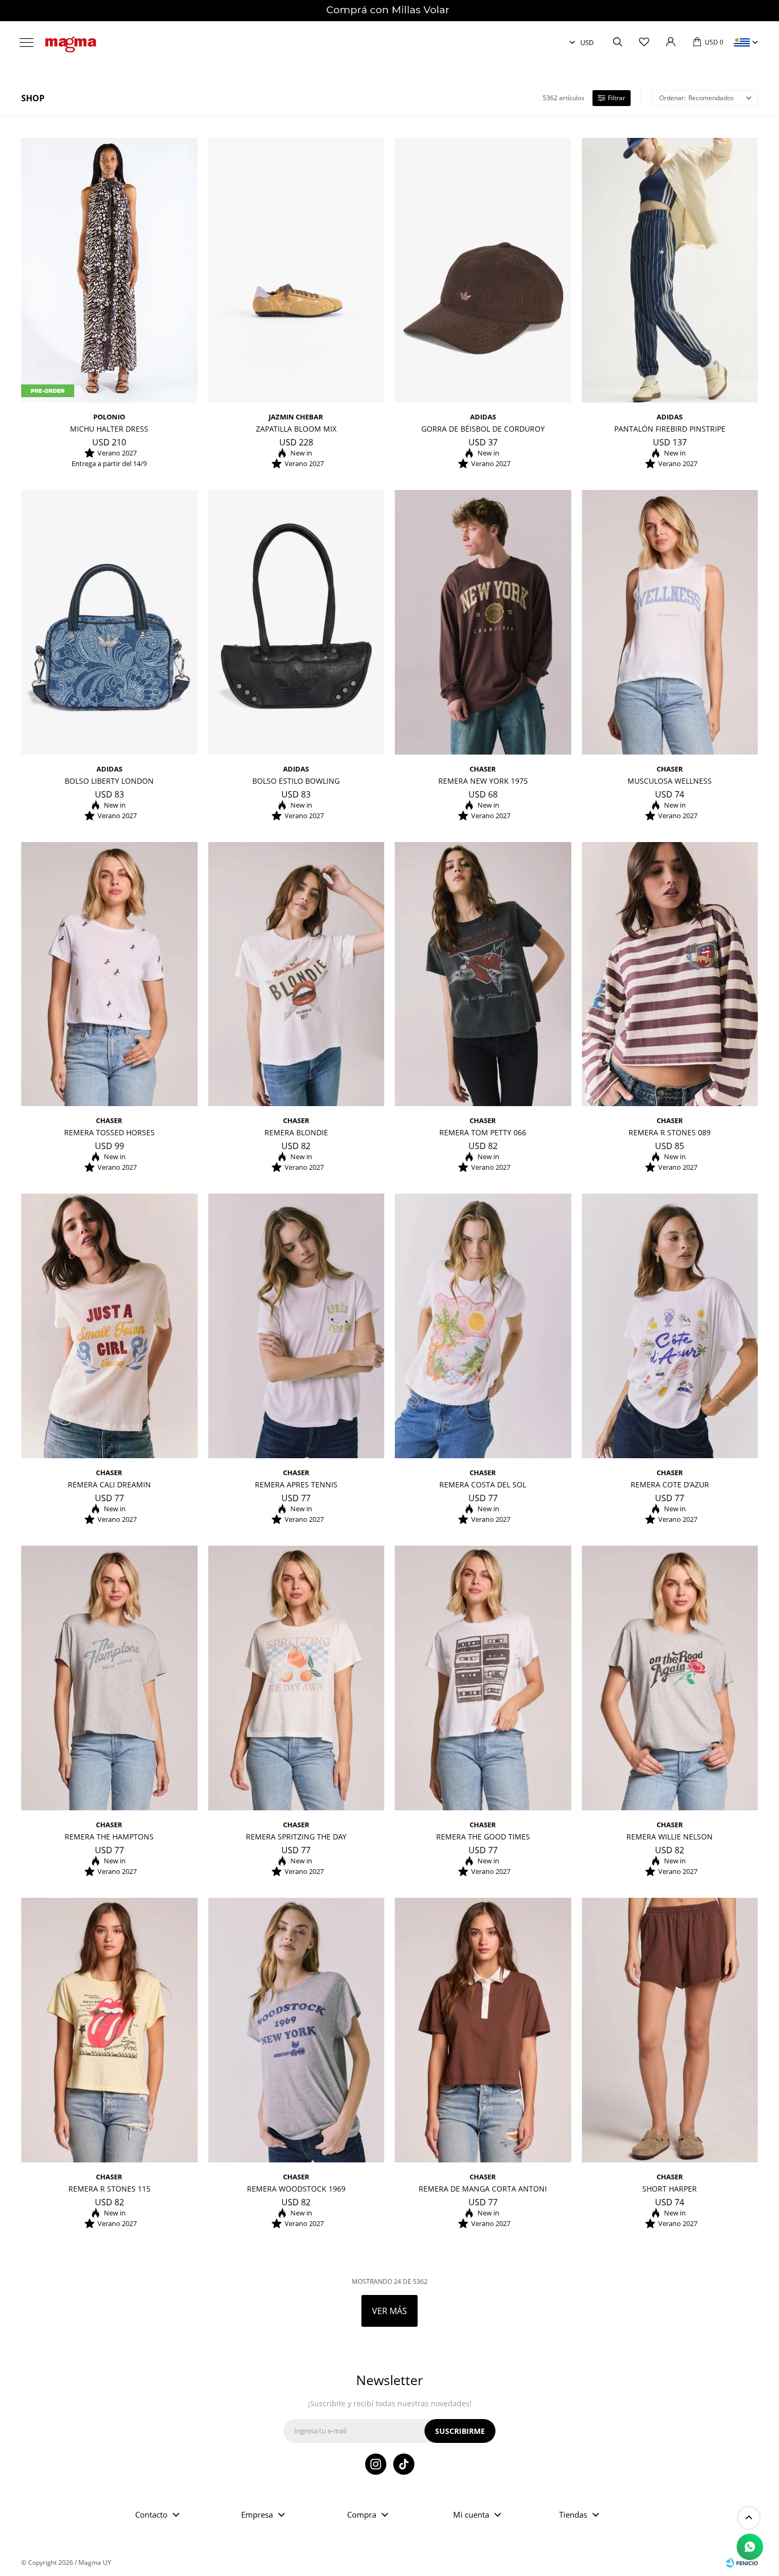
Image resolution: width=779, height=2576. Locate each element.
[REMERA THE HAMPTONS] (109, 1678)
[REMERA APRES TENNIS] (296, 1326)
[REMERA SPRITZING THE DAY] (296, 1678)
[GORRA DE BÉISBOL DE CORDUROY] (483, 270)
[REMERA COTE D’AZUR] (670, 1326)
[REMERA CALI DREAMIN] (109, 1326)
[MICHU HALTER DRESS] (109, 270)
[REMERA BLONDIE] (296, 974)
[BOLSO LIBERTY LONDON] (109, 622)
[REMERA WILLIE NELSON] (670, 1678)
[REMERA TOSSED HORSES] (109, 974)
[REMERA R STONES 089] (670, 974)
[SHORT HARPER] (670, 2030)
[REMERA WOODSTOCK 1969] (296, 2030)
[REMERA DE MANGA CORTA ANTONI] (483, 2030)
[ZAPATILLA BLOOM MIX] (296, 270)
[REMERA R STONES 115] (109, 2030)
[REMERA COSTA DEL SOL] (483, 1326)
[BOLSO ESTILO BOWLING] (296, 622)
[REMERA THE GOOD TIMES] (483, 1678)
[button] (617, 42)
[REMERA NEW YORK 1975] (483, 622)
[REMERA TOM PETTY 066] (483, 974)
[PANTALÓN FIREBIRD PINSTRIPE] (670, 270)
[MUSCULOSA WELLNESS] (670, 622)
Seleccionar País (742, 42)
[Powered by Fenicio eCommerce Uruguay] (742, 2563)
